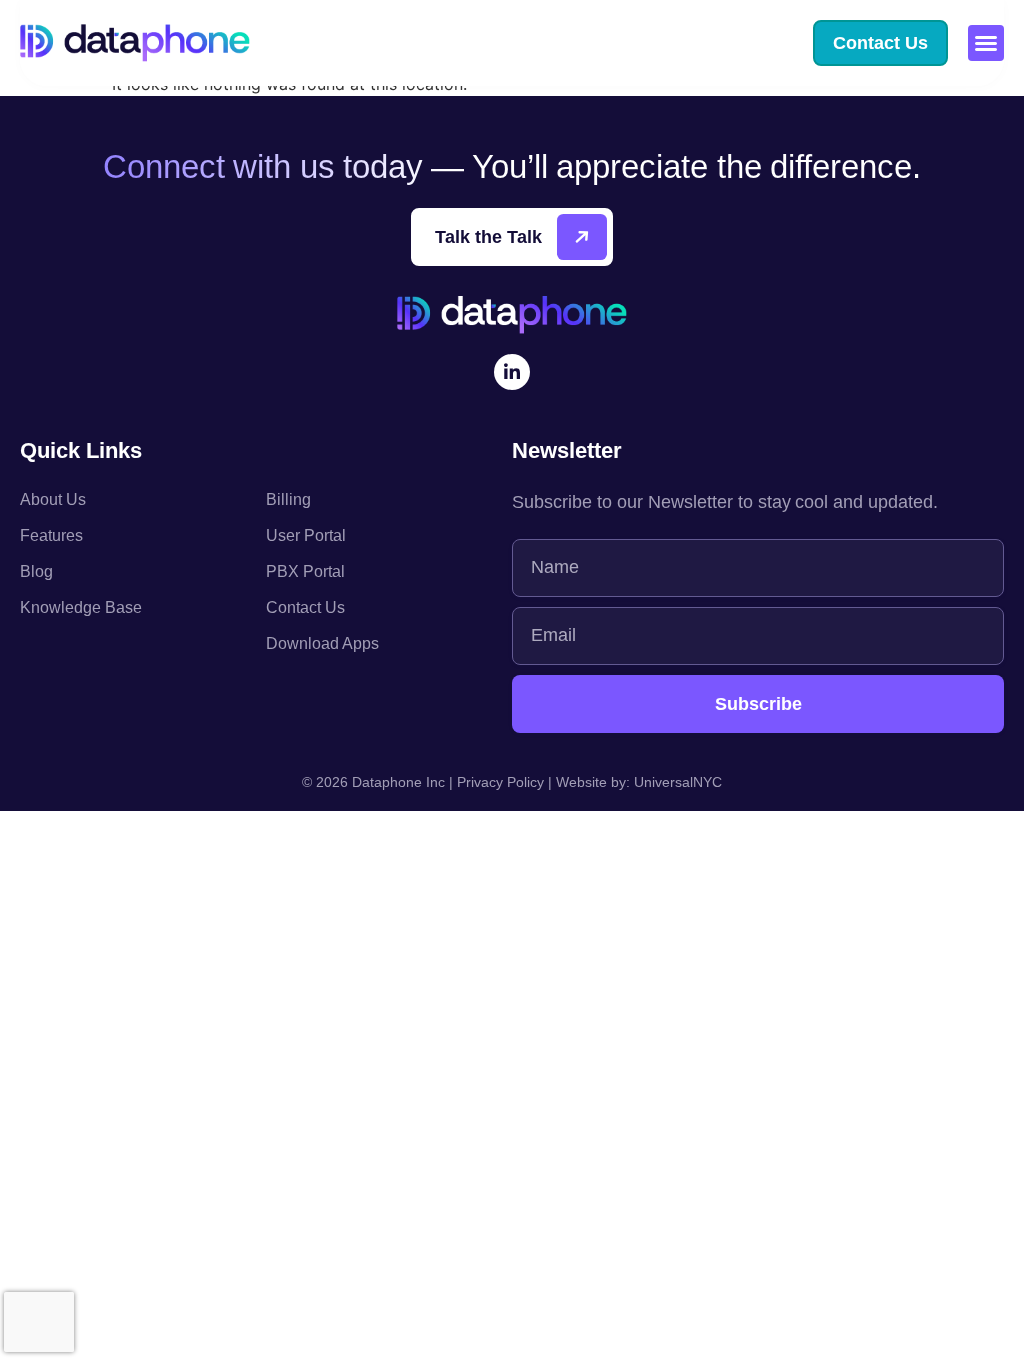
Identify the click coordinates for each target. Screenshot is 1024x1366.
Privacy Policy (500, 782)
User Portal (306, 535)
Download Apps (322, 643)
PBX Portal (305, 571)
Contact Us (305, 607)
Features (51, 535)
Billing (288, 499)
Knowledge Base (81, 607)
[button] (986, 43)
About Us (53, 499)
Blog (36, 571)
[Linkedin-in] (512, 372)
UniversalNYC (678, 782)
